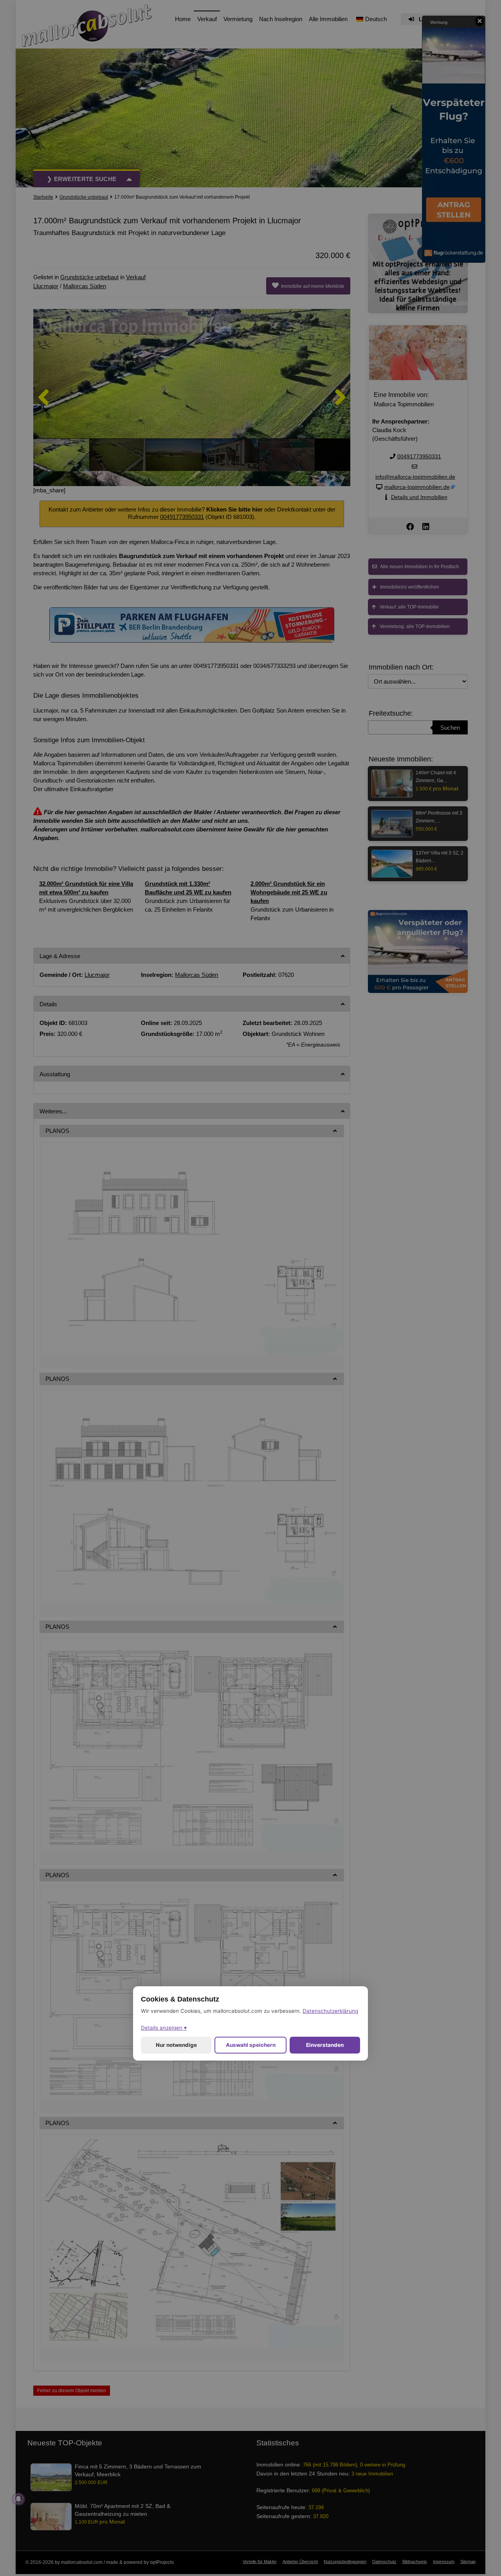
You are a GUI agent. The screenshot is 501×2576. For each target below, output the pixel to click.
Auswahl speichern (251, 2045)
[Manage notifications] (18, 2499)
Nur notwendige (176, 2045)
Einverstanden (325, 2045)
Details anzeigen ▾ (164, 2028)
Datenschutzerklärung (330, 2011)
